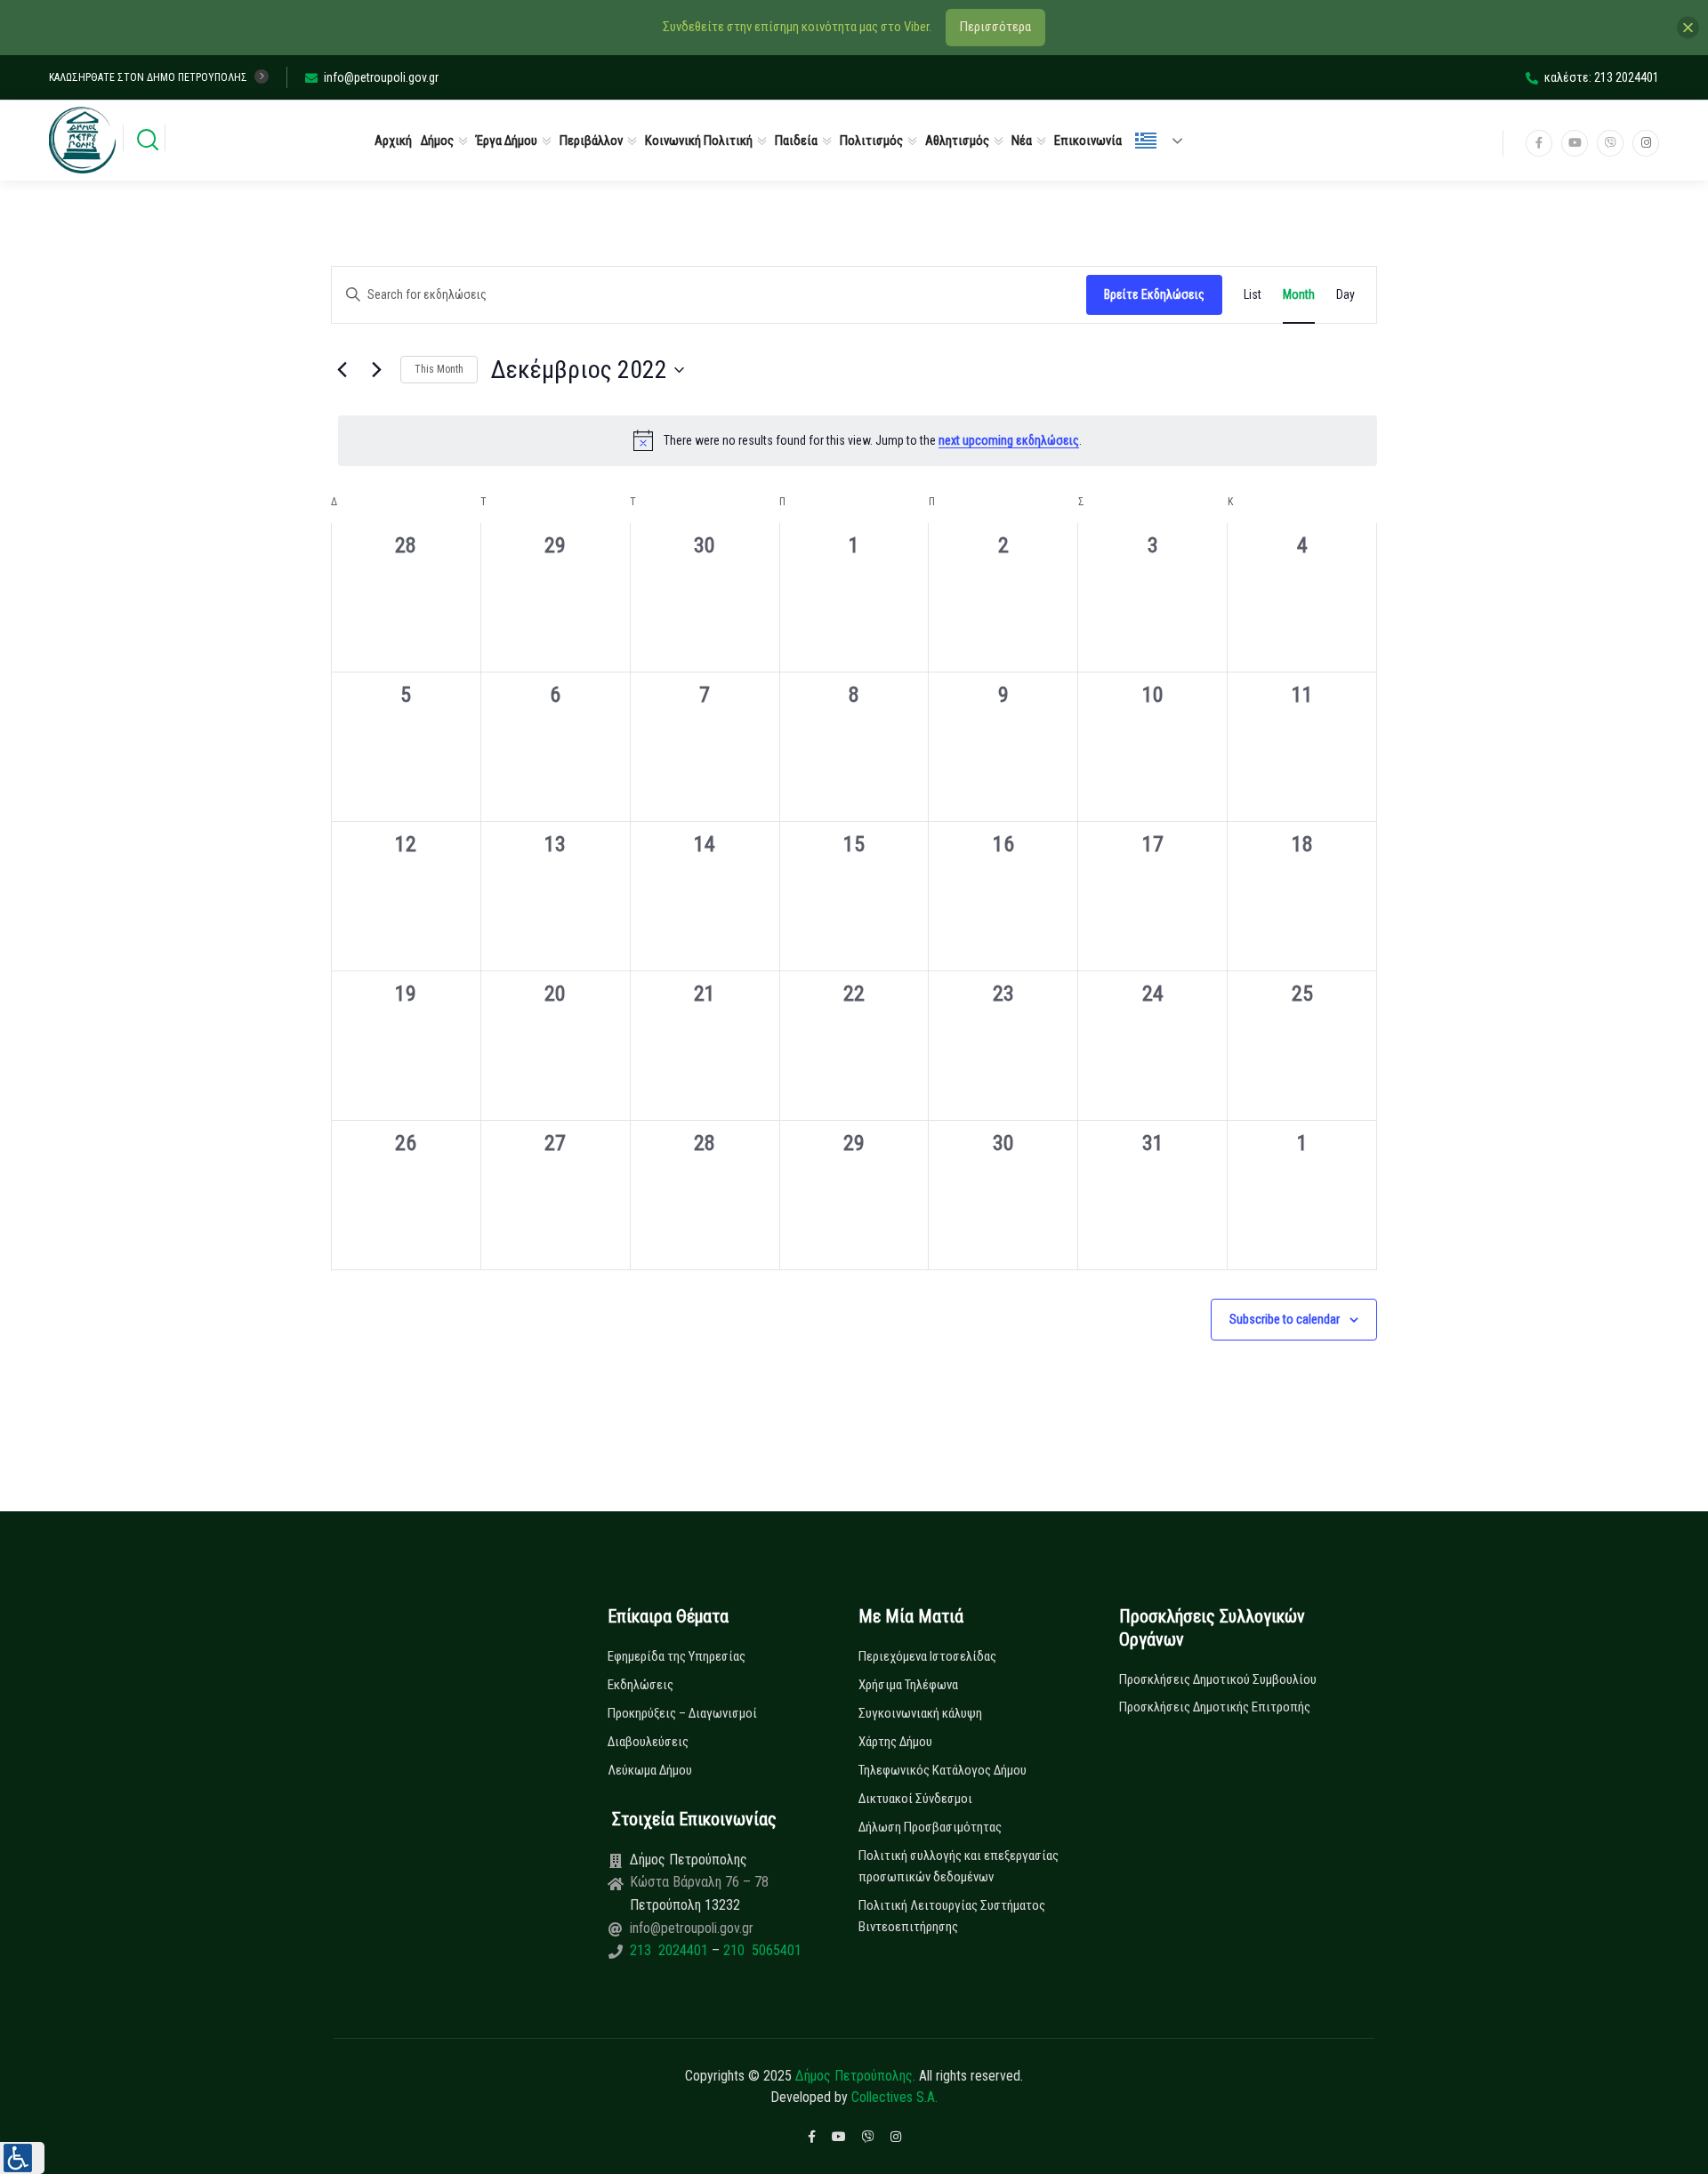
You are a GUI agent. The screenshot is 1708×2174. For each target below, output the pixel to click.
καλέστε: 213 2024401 (1602, 77)
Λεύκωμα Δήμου (650, 1770)
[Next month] (376, 370)
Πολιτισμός (871, 141)
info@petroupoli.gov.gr (381, 77)
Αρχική (393, 141)
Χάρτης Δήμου (895, 1742)
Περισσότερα (995, 27)
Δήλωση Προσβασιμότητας (930, 1827)
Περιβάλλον (591, 141)
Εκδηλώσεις (640, 1685)
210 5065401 (761, 1950)
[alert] (858, 440)
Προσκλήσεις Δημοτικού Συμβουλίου (1218, 1679)
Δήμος (437, 141)
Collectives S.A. (894, 2097)
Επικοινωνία (1088, 141)
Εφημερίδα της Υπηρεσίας (677, 1656)
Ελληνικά (1166, 141)
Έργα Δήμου (507, 141)
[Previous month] (342, 370)
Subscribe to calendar (1285, 1319)
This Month (439, 369)
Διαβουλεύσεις (648, 1742)
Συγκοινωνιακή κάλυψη (920, 1713)
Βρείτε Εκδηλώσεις (1154, 294)
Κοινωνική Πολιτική (699, 141)
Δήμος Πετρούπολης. (855, 2076)
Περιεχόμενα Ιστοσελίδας (927, 1656)
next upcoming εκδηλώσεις (1009, 440)
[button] (22, 2158)
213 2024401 (671, 1950)
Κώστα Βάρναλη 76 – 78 (699, 1882)
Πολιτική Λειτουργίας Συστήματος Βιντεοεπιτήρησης (952, 1916)
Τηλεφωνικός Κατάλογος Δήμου (943, 1770)
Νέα (1022, 141)
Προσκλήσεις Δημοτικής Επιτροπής (1215, 1707)
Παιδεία (796, 141)
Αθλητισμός (957, 141)
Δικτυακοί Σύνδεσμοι (915, 1799)
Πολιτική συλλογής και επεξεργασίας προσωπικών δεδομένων (959, 1866)
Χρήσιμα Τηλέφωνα (908, 1685)
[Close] (1688, 27)
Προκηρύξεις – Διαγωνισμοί (682, 1713)
